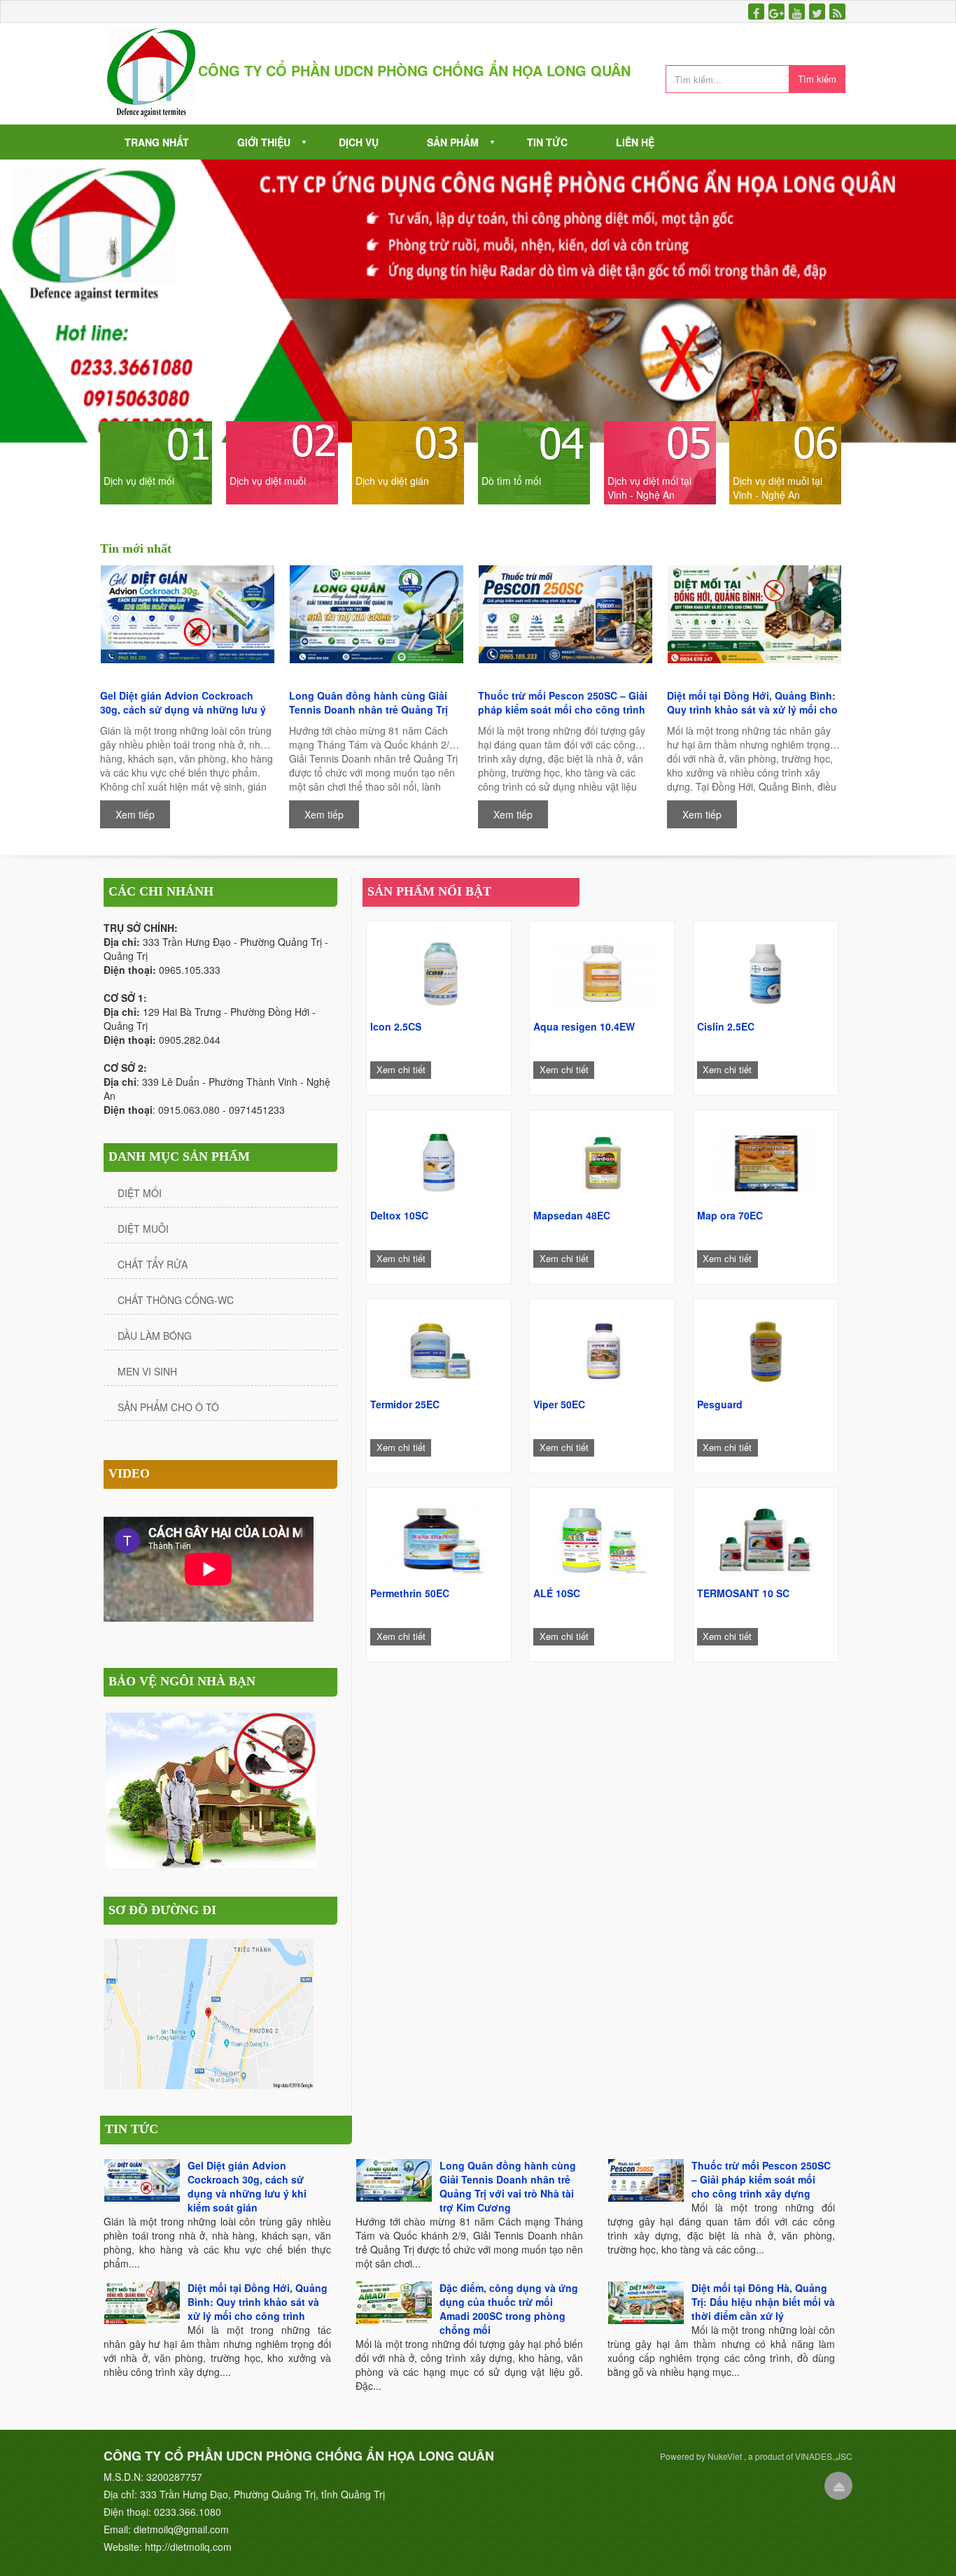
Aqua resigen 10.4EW (584, 1026)
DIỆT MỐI (140, 1193)
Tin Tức (547, 142)
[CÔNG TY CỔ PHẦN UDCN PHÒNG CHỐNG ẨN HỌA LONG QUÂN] (151, 72)
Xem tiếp (135, 814)
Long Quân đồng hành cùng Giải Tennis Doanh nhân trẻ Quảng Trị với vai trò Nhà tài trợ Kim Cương (368, 702)
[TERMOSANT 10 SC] (766, 1537)
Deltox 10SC (399, 1215)
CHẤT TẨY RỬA (153, 1264)
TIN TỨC (132, 2129)
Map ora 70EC (730, 1215)
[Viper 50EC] (602, 1348)
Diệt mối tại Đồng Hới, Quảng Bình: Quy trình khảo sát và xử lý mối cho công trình (752, 702)
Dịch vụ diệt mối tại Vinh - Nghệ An (649, 488)
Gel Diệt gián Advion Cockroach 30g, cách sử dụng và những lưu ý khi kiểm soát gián (183, 702)
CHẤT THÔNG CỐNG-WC (176, 1300)
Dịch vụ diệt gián (392, 481)
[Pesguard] (766, 1348)
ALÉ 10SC (557, 1593)
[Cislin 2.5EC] (766, 970)
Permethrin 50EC (410, 1593)
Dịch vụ (359, 142)
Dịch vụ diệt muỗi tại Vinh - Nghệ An (778, 488)
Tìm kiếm (817, 79)
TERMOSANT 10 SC (743, 1593)
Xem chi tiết (401, 1069)
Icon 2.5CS (396, 1026)
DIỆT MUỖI (143, 1229)
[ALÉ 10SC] (602, 1537)
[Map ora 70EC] (766, 1159)
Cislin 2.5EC (726, 1026)
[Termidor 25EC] (439, 1348)
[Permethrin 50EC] (439, 1537)
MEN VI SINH (147, 1371)
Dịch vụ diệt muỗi (268, 481)
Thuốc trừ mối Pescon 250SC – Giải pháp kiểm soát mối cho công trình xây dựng (563, 702)
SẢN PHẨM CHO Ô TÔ (168, 1407)
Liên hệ (635, 142)
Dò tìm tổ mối (511, 481)
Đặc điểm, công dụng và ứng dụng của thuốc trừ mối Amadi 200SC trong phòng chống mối (509, 2309)
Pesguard (720, 1404)
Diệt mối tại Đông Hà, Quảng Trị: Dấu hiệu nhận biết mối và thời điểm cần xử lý (763, 2302)
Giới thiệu (264, 142)
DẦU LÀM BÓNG (155, 1336)
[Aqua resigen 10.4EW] (602, 970)
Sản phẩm (453, 142)
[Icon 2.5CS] (439, 970)
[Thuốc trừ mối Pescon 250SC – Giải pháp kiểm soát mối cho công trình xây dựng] (565, 624)
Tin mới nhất (136, 549)
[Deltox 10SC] (439, 1159)
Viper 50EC (559, 1404)
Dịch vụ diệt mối (139, 481)
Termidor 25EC (405, 1404)
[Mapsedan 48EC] (602, 1159)
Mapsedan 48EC (572, 1215)
